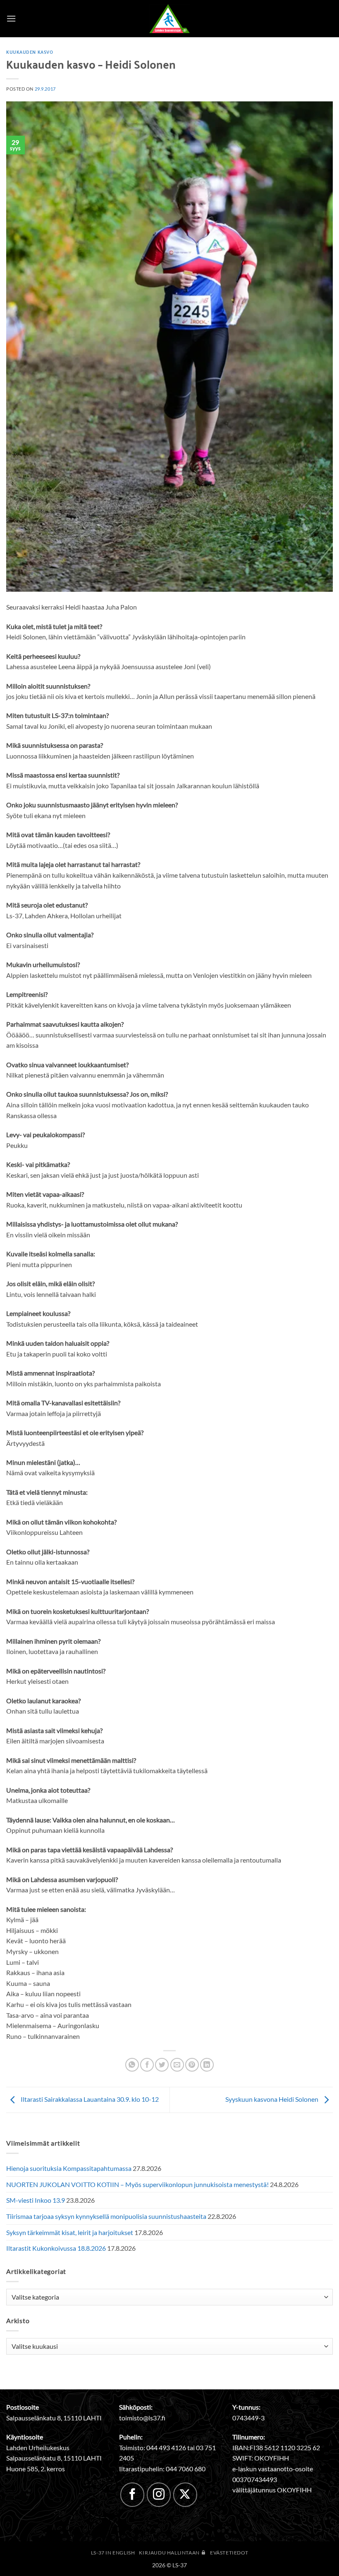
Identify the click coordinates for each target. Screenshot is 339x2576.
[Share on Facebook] (147, 2065)
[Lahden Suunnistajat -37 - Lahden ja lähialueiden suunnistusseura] (169, 19)
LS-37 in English (113, 2553)
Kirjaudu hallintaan (170, 2553)
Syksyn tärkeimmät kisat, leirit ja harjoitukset (70, 2232)
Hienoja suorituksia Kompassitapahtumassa (69, 2168)
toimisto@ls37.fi (142, 2418)
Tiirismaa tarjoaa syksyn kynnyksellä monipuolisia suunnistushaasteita (106, 2216)
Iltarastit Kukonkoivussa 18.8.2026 (56, 2248)
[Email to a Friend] (177, 2065)
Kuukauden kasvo (30, 52)
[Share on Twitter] (162, 2065)
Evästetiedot (229, 2553)
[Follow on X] (185, 2494)
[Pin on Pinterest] (192, 2065)
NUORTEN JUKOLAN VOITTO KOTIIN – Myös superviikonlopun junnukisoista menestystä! (137, 2184)
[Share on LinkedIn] (207, 2065)
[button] (11, 18)
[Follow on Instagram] (159, 2494)
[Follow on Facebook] (132, 2494)
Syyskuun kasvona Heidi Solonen (272, 2099)
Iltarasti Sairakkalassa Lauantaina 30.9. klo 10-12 (89, 2099)
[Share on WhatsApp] (132, 2065)
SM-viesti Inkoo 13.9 (36, 2200)
